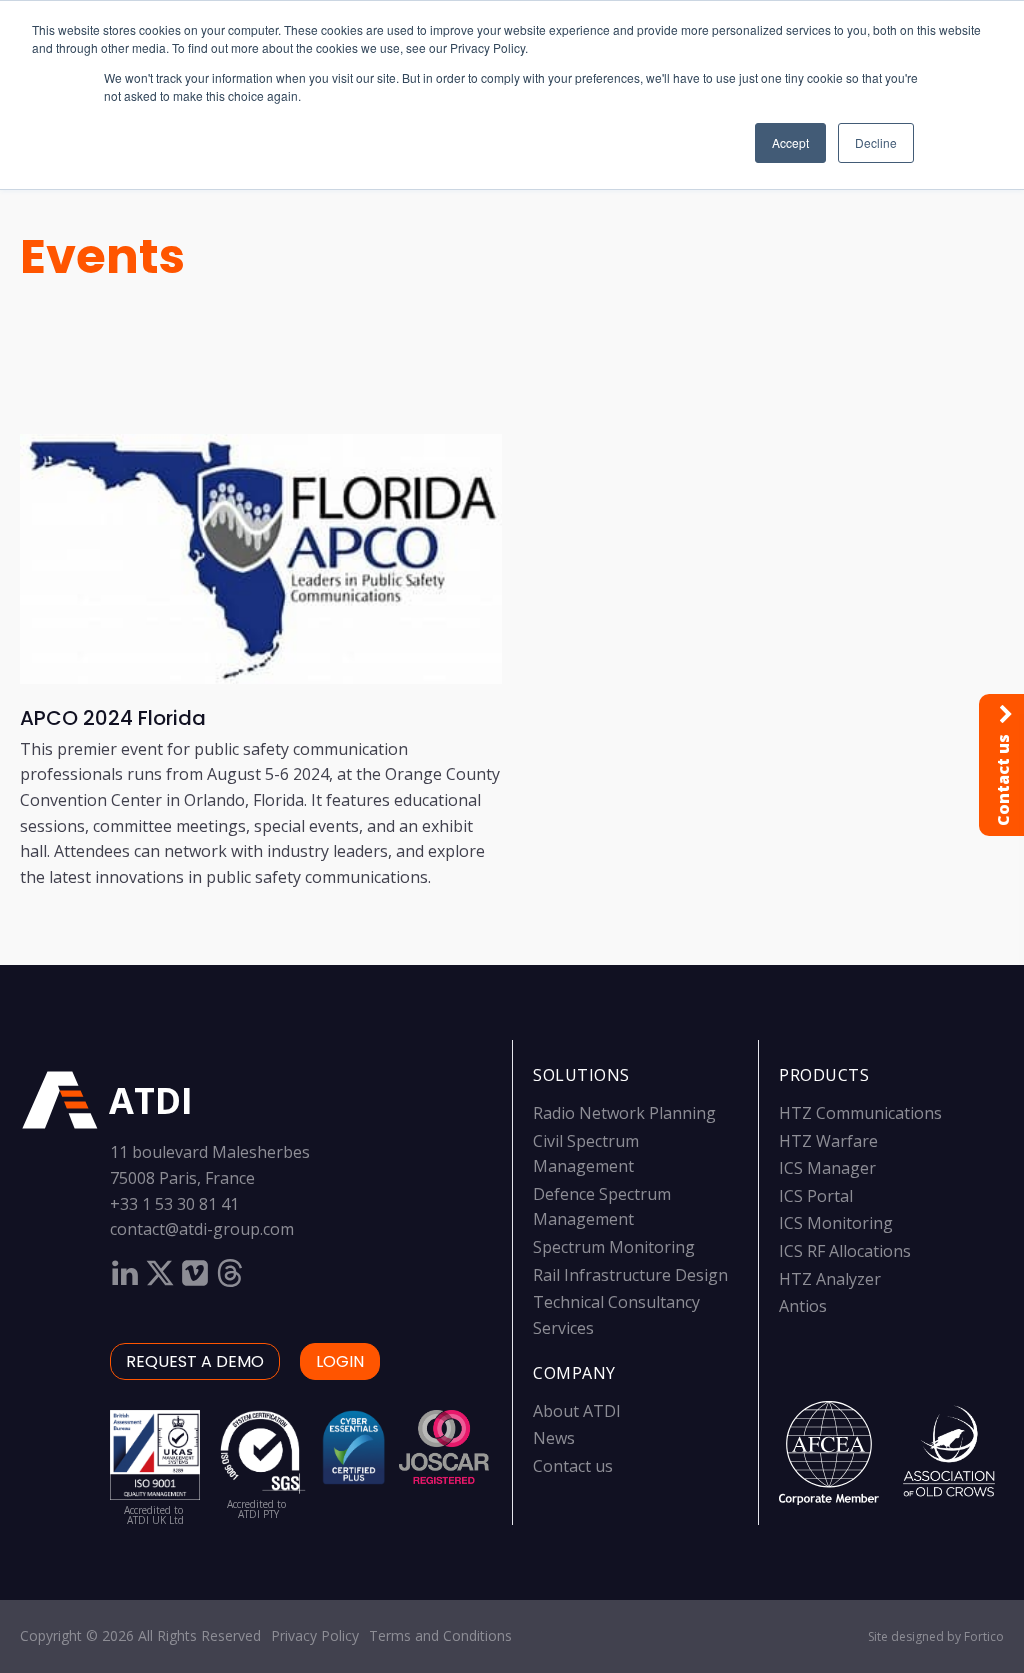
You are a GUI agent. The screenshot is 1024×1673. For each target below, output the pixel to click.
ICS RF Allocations (845, 1251)
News (554, 1438)
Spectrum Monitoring (614, 1247)
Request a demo (195, 1361)
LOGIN (340, 1361)
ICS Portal (816, 1196)
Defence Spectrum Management (602, 1207)
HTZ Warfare (828, 1141)
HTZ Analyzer (830, 1279)
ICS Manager (827, 1168)
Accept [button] (790, 142)
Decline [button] (876, 142)
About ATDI (577, 1411)
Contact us (573, 1466)
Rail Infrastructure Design (630, 1275)
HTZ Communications (860, 1113)
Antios (803, 1306)
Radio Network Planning (624, 1113)
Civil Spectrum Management (586, 1154)
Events (102, 256)
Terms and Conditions (440, 1635)
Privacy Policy (315, 1635)
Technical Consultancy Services (616, 1315)
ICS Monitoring (836, 1223)
